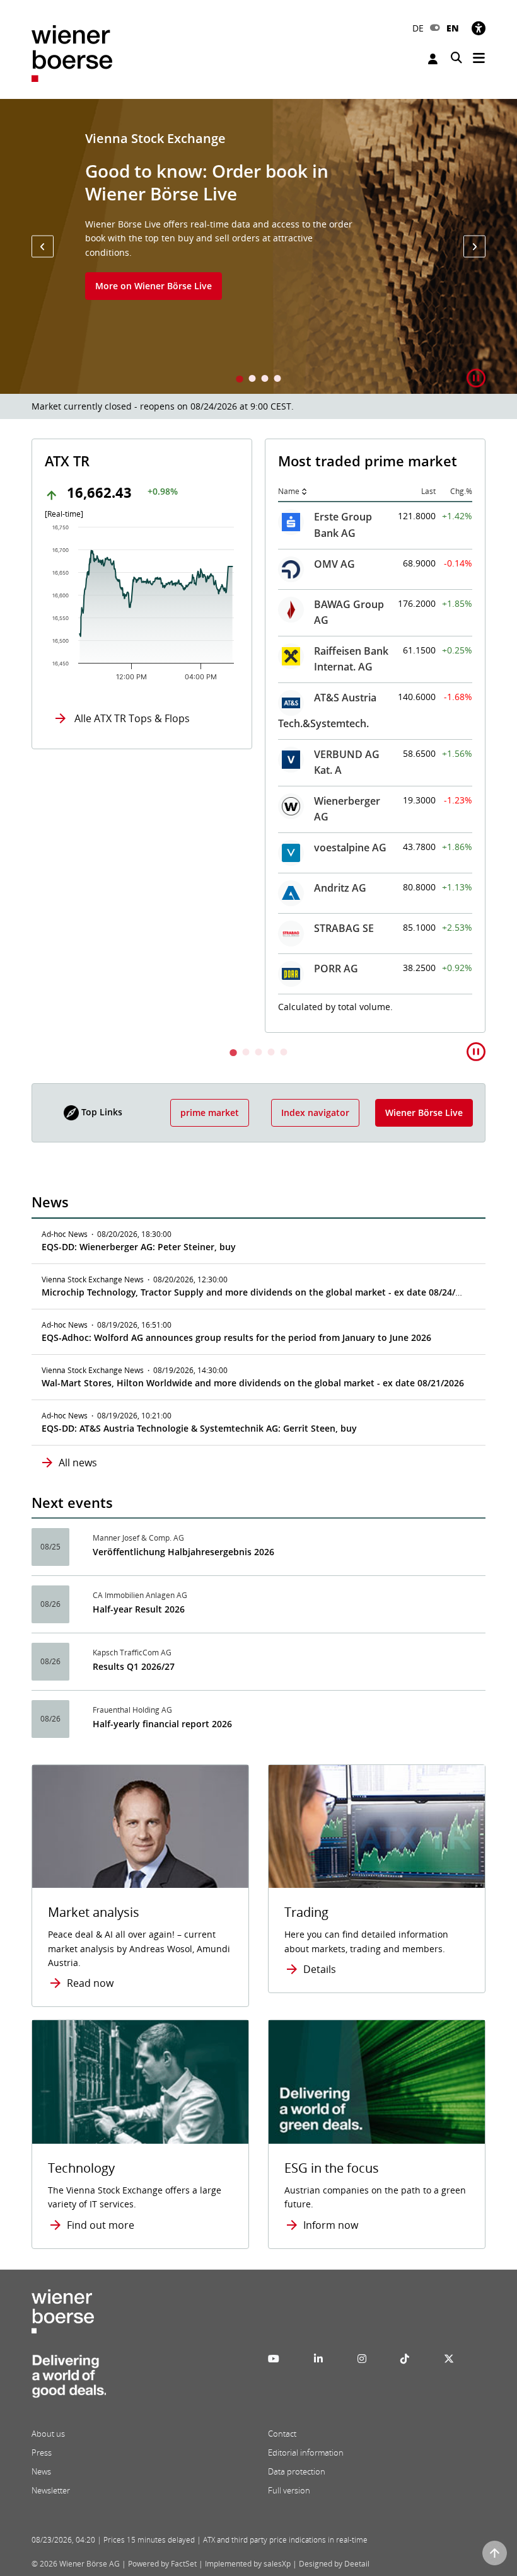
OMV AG (334, 564)
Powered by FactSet (162, 2564)
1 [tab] (240, 380)
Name (289, 491)
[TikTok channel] (405, 2359)
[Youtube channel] (274, 2359)
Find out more (101, 2225)
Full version (289, 2490)
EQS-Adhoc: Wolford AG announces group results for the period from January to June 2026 (236, 1337)
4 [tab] (277, 380)
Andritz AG (340, 888)
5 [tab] (284, 1053)
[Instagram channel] (362, 2359)
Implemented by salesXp (248, 2564)
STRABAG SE (344, 928)
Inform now (331, 2225)
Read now (90, 1983)
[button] (43, 247)
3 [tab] (265, 380)
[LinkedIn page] (318, 2359)
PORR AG (336, 969)
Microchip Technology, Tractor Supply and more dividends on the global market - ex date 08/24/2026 (258, 1292)
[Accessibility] (479, 28)
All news (78, 1463)
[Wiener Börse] (72, 53)
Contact (282, 2434)
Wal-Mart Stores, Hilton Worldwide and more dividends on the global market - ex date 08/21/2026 (253, 1383)
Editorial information (306, 2452)
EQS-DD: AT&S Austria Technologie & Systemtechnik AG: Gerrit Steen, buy (199, 1428)
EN (453, 28)
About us (48, 2434)
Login (434, 59)
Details (320, 1969)
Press (42, 2452)
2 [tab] (252, 380)
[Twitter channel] (449, 2359)
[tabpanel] (258, 246)
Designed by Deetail (334, 2564)
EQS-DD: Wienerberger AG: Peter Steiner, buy (139, 1247)
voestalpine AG (350, 848)
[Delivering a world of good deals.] (69, 2380)
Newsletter (51, 2490)
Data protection (297, 2471)
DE (418, 28)
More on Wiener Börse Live (154, 286)
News (41, 2471)
